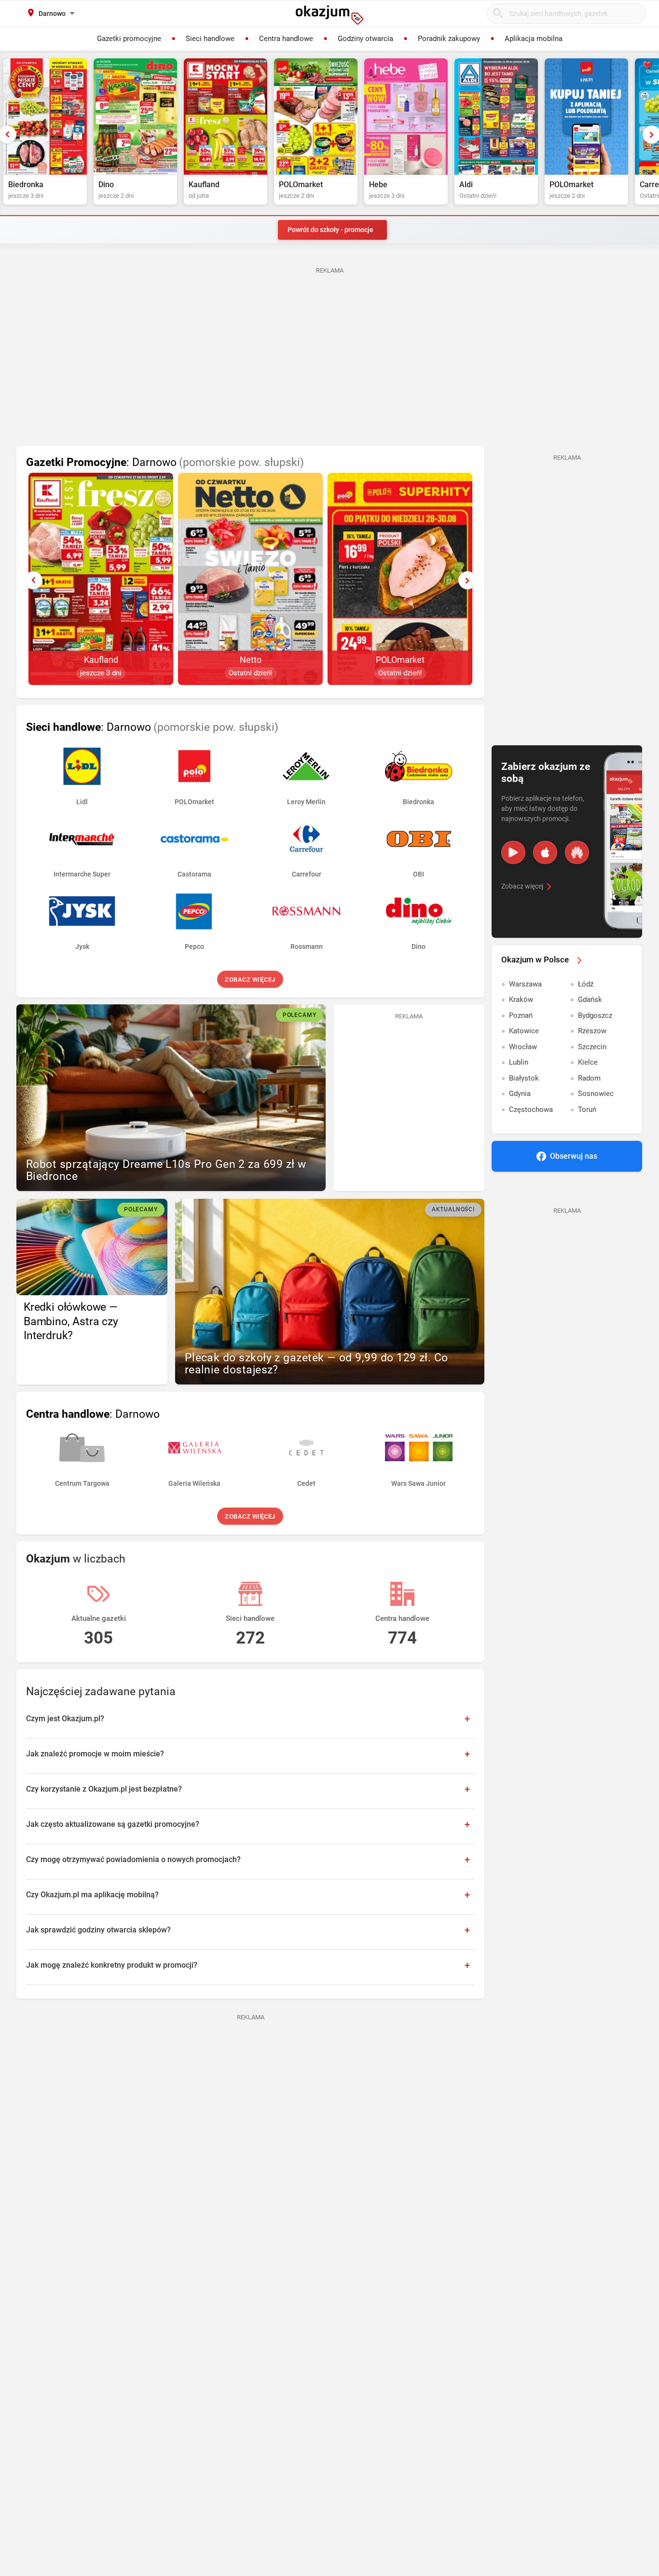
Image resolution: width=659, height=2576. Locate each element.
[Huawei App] (577, 852)
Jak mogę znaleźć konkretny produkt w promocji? (112, 1965)
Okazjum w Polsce (535, 959)
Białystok (524, 1078)
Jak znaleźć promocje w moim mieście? (95, 1754)
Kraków (521, 1000)
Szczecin (592, 1047)
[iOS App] (545, 852)
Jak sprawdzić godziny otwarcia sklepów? (98, 1930)
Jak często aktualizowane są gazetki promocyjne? (113, 1824)
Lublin (519, 1062)
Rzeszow (592, 1031)
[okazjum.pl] (329, 15)
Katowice (524, 1031)
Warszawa (525, 984)
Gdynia (520, 1094)
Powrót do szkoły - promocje (330, 230)
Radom (589, 1078)
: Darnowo (165, 462)
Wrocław (523, 1047)
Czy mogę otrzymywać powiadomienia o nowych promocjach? (133, 1859)
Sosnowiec (596, 1094)
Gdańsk (590, 1000)
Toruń (587, 1110)
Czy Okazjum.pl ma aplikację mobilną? (92, 1895)
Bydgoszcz (595, 1015)
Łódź (586, 984)
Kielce (588, 1062)
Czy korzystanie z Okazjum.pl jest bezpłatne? (104, 1789)
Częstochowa (531, 1110)
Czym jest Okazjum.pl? (65, 1719)
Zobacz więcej (251, 980)
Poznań (521, 1015)
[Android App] (513, 852)
